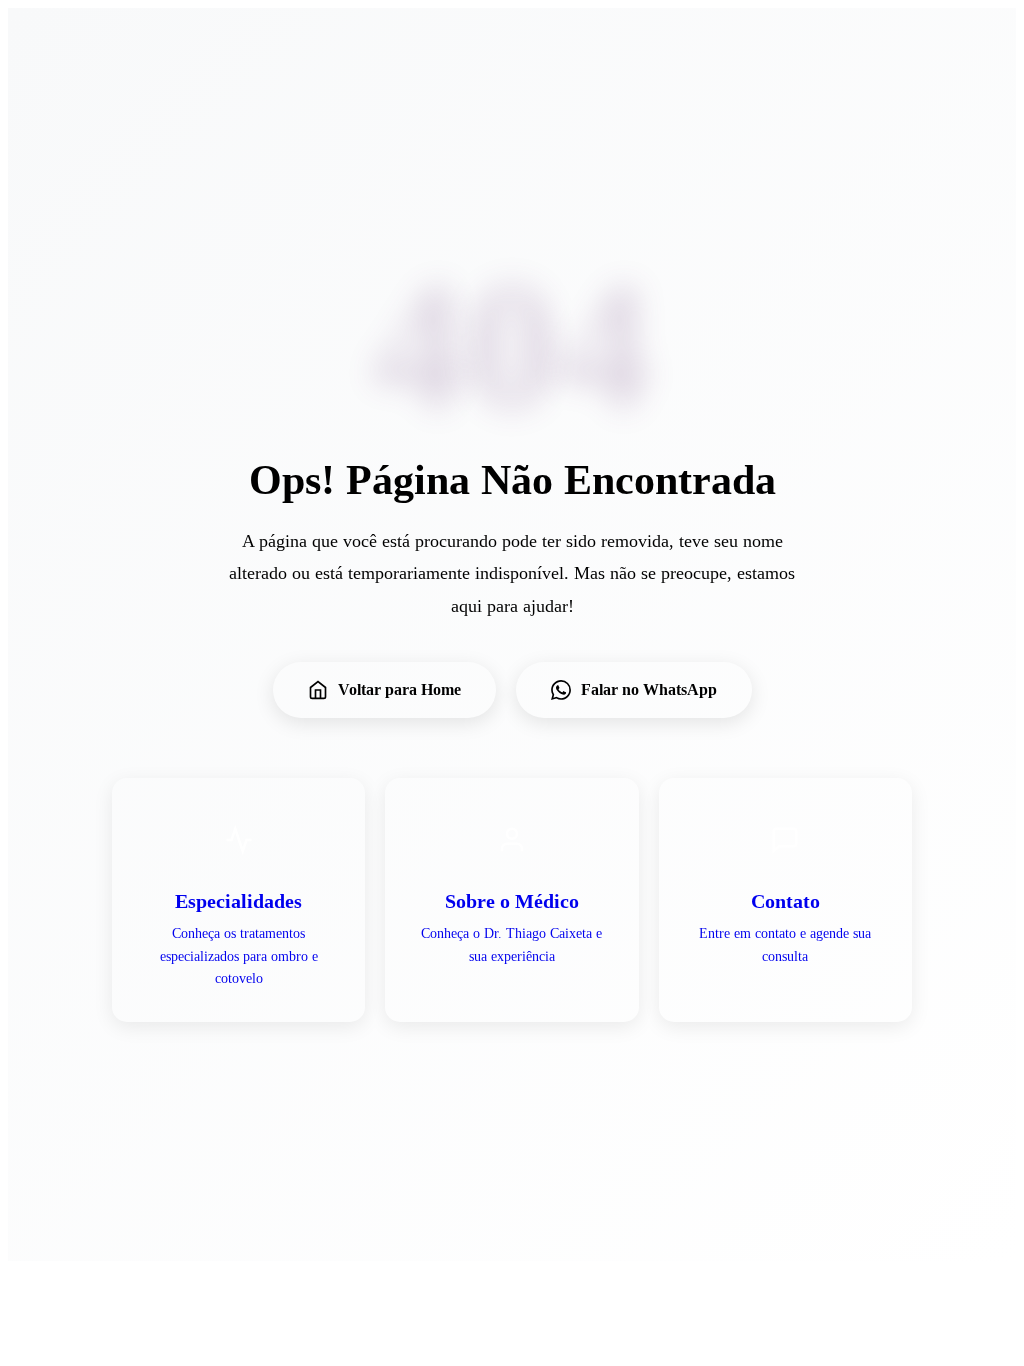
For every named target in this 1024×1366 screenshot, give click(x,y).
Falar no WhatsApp (649, 689)
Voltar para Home (399, 689)
